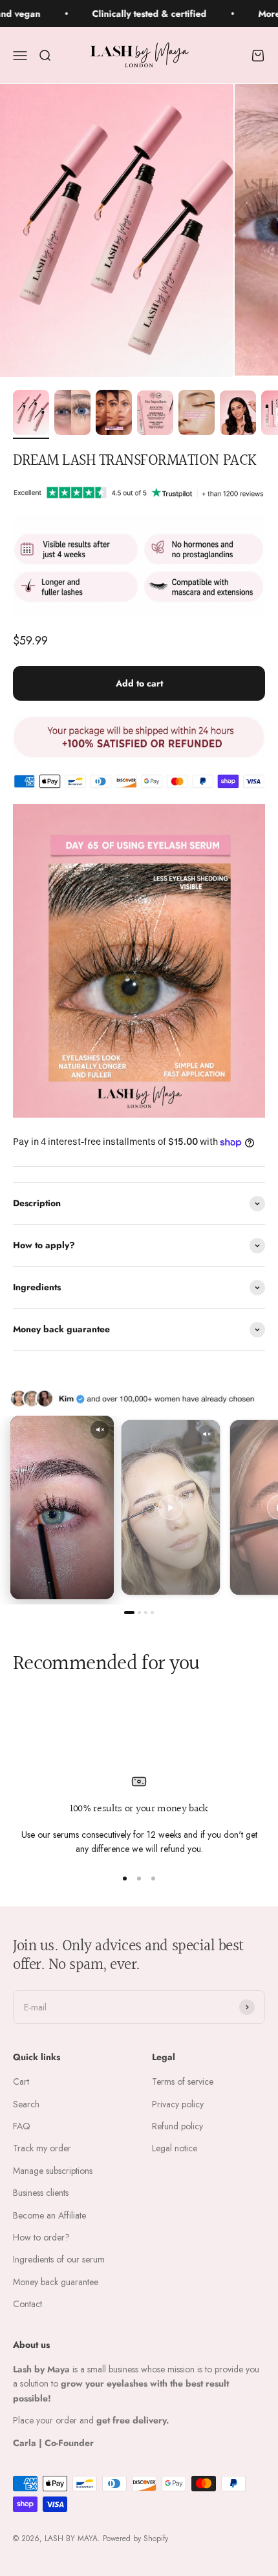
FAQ (22, 2126)
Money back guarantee (56, 2282)
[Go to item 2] (72, 414)
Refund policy (177, 2126)
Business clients (41, 2193)
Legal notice (175, 2148)
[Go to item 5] (197, 414)
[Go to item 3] (114, 414)
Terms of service (183, 2081)
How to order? (41, 2237)
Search (26, 2104)
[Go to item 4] (155, 415)
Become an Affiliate (49, 2215)
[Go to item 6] (238, 415)
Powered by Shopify (135, 2539)
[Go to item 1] (31, 414)
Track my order (42, 2148)
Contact (27, 2304)
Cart (21, 2081)
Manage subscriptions (53, 2171)
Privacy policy (178, 2104)
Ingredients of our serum (59, 2259)
